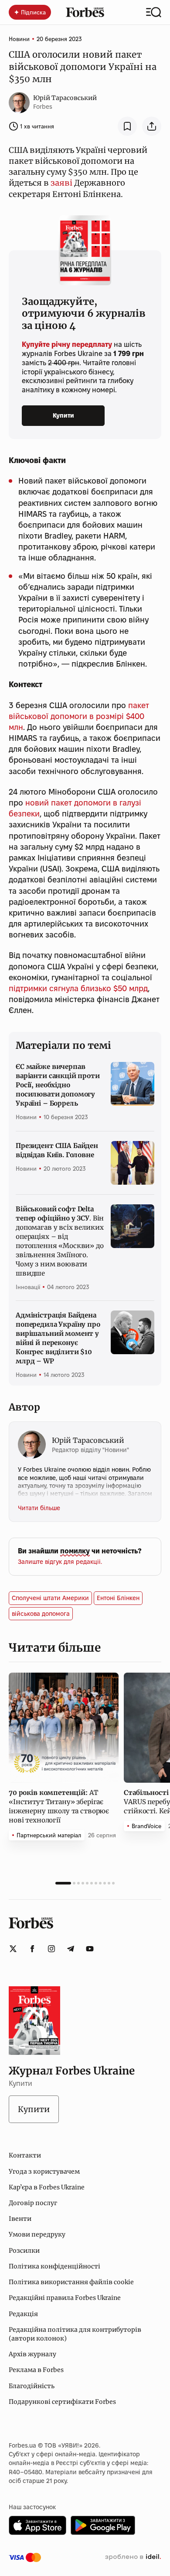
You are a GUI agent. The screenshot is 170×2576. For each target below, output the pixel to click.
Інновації (28, 1287)
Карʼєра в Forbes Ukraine (47, 2187)
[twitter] (13, 1949)
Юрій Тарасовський (65, 98)
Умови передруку (37, 2234)
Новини (19, 39)
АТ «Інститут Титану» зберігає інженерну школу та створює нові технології (59, 1806)
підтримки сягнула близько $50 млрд (78, 988)
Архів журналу (32, 2354)
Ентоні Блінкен (118, 1598)
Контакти (25, 2155)
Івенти (20, 2219)
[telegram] (71, 1949)
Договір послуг (33, 2203)
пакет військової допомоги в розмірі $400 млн (79, 716)
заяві (61, 183)
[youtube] (90, 1949)
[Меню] (154, 12)
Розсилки (24, 2251)
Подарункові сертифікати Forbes (62, 2402)
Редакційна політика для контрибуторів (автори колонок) (75, 2334)
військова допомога (41, 1614)
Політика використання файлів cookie (71, 2282)
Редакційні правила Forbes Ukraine (65, 2298)
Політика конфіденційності (54, 2266)
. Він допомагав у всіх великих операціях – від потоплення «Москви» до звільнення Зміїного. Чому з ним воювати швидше (60, 1241)
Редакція (23, 2314)
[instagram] (51, 1949)
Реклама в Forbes (36, 2370)
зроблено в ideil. (133, 2557)
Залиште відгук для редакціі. (60, 1562)
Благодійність (32, 2386)
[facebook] (32, 1949)
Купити (63, 415)
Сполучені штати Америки (50, 1598)
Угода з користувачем (44, 2171)
